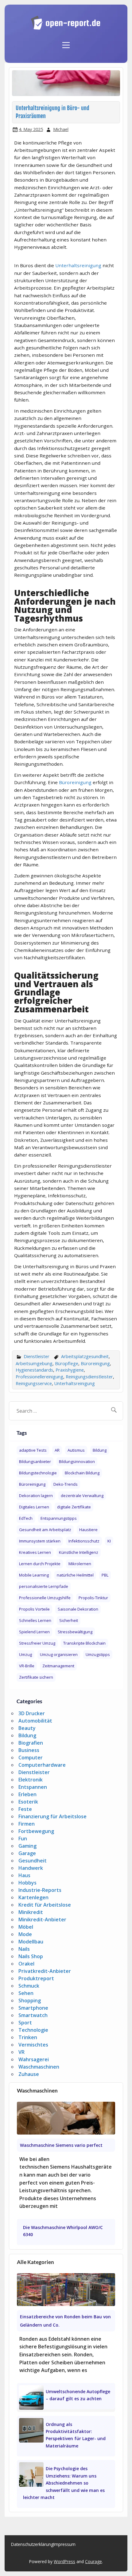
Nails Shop (31, 1956)
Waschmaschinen (39, 2067)
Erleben (27, 1794)
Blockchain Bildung (82, 1473)
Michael (61, 129)
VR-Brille (27, 1666)
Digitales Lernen (34, 1507)
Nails (24, 1949)
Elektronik (31, 1780)
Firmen (27, 1824)
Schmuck (29, 1986)
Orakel (26, 1964)
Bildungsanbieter (35, 1461)
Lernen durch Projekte (40, 1564)
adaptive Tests (33, 1450)
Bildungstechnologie (38, 1473)
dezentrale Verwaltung (82, 1496)
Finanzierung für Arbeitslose (52, 1816)
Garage (27, 1853)
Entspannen (33, 1787)
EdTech (26, 1518)
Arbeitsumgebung (34, 1363)
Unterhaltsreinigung (78, 265)
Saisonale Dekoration (78, 1609)
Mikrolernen (80, 1564)
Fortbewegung (36, 1831)
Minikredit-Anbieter (42, 1919)
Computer (31, 1758)
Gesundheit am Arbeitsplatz (45, 1530)
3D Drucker (32, 1713)
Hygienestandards (34, 1370)
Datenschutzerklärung (32, 2544)
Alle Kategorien (35, 2262)
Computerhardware (42, 1765)
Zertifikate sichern (36, 1677)
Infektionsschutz (84, 1541)
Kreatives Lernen (35, 1552)
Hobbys (27, 1883)
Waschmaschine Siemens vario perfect (61, 2145)
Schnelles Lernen (35, 1620)
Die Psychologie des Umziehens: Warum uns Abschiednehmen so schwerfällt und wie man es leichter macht (64, 2483)
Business (29, 1750)
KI (109, 1541)
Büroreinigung (75, 782)
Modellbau (31, 1942)
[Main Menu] (66, 42)
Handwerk (31, 1868)
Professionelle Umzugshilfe (45, 1598)
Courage (93, 2561)
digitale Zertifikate (74, 1507)
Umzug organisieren (59, 1654)
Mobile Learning (34, 1575)
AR (57, 1450)
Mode (25, 1934)
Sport (25, 2023)
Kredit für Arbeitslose (45, 1905)
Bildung (100, 1450)
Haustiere (88, 1530)
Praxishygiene (70, 1370)
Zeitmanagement (58, 1666)
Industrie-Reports (40, 1890)
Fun (23, 1839)
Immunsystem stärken (40, 1541)
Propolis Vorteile (34, 1609)
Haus (24, 1875)
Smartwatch (33, 2015)
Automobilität (35, 1721)
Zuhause (29, 2074)
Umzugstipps (98, 1654)
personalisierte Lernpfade (44, 1586)
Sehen (26, 1993)
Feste (25, 1809)
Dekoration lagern (36, 1496)
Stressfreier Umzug (37, 1643)
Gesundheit (33, 1861)
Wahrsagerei (34, 2059)
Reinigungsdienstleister (89, 1377)
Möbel (26, 1927)
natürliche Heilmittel (75, 1575)
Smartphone (33, 2008)
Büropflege (67, 1363)
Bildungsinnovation (77, 1461)
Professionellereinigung (39, 1377)
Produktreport (36, 1978)
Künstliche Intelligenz (79, 1552)
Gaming (27, 1846)
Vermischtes (33, 2045)
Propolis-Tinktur (93, 1598)
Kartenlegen (33, 1897)
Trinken (28, 2037)
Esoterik (28, 1802)
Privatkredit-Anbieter (45, 1971)
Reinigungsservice (34, 1383)
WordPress (64, 2561)
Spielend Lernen (34, 1632)
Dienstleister (37, 1356)
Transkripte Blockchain (84, 1643)
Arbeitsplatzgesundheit (85, 1356)
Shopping (30, 2000)
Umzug (25, 1654)
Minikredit (31, 1912)
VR (21, 2052)
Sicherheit (69, 1620)
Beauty (27, 1728)
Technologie (33, 2030)
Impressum (64, 2544)
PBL (105, 1575)
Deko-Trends (66, 1484)
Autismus (76, 1450)
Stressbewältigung (75, 1632)
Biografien (31, 1743)
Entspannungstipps (59, 1518)
